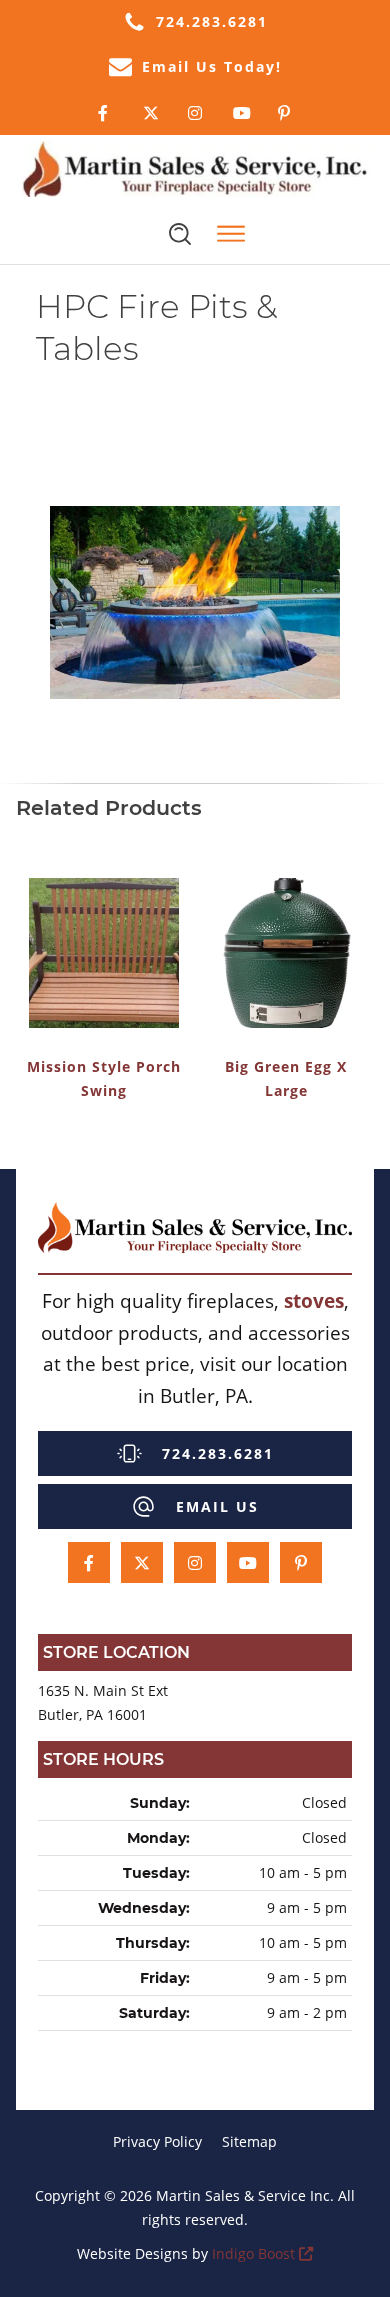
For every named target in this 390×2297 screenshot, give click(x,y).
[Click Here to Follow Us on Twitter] (150, 113)
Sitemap (249, 2141)
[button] (195, 22)
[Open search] (180, 234)
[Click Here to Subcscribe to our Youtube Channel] (240, 113)
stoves (314, 1300)
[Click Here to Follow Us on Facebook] (105, 113)
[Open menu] (231, 234)
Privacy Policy (157, 2141)
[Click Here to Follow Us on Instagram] (195, 113)
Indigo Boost (253, 2253)
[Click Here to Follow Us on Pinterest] (285, 113)
